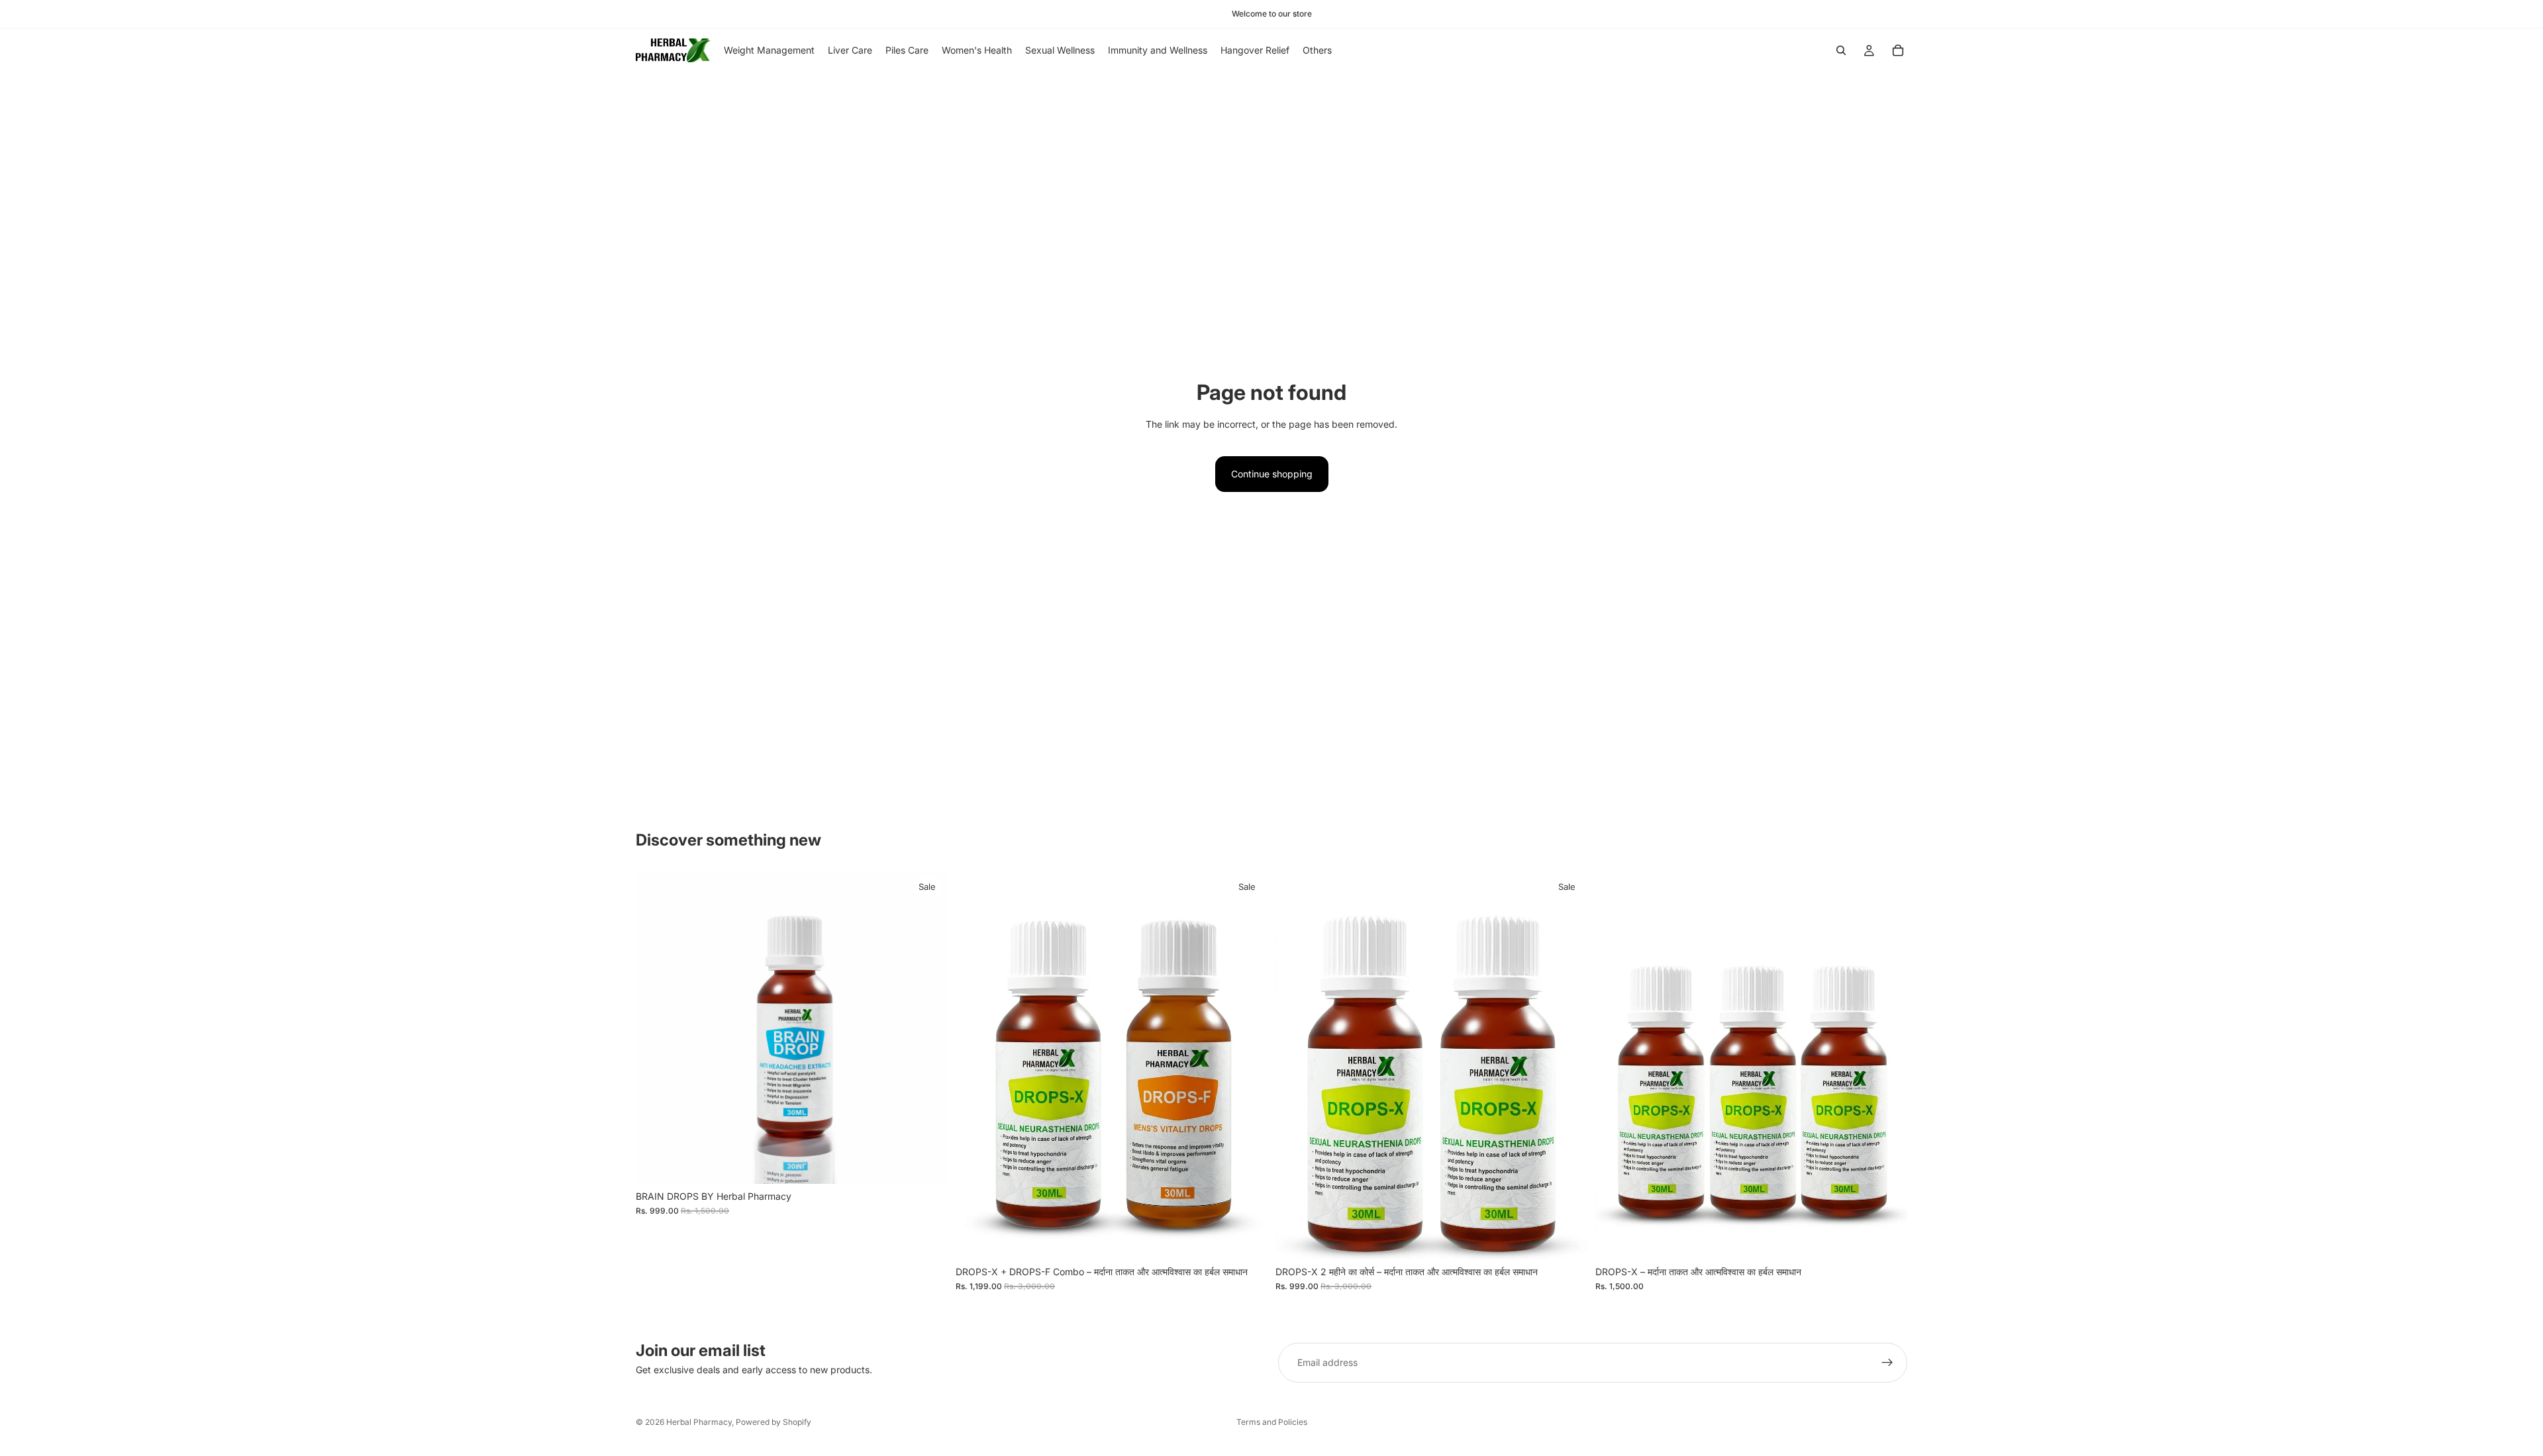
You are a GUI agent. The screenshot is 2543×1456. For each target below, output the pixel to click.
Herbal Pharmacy (699, 1422)
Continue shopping (1272, 474)
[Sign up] (1887, 1363)
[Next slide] (928, 1028)
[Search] (1841, 50)
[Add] (927, 1163)
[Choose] (1567, 1239)
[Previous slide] (656, 1028)
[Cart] (1898, 50)
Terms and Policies (1272, 1422)
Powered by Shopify (773, 1422)
